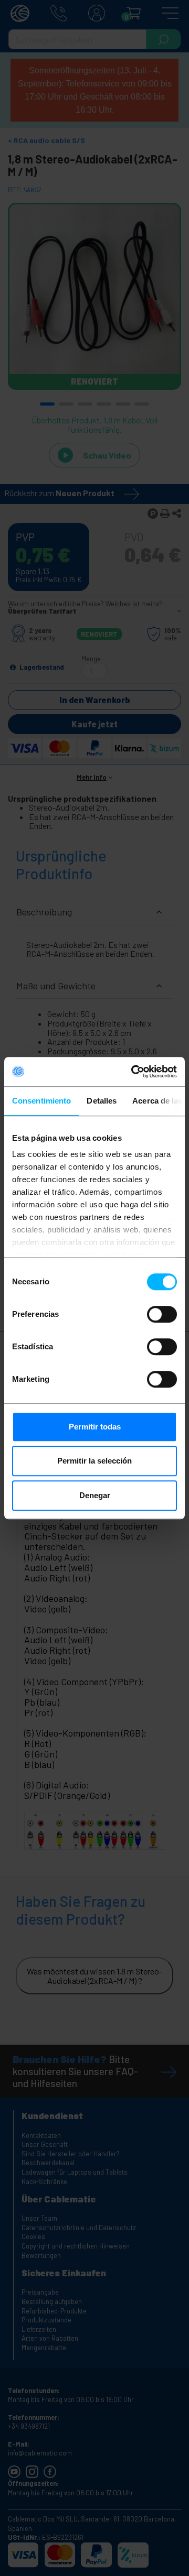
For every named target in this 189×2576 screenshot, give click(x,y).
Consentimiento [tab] (41, 1101)
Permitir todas (95, 1427)
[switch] (162, 1314)
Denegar (95, 1495)
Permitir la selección (94, 1461)
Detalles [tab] (102, 1101)
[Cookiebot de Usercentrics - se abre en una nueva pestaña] (133, 1072)
